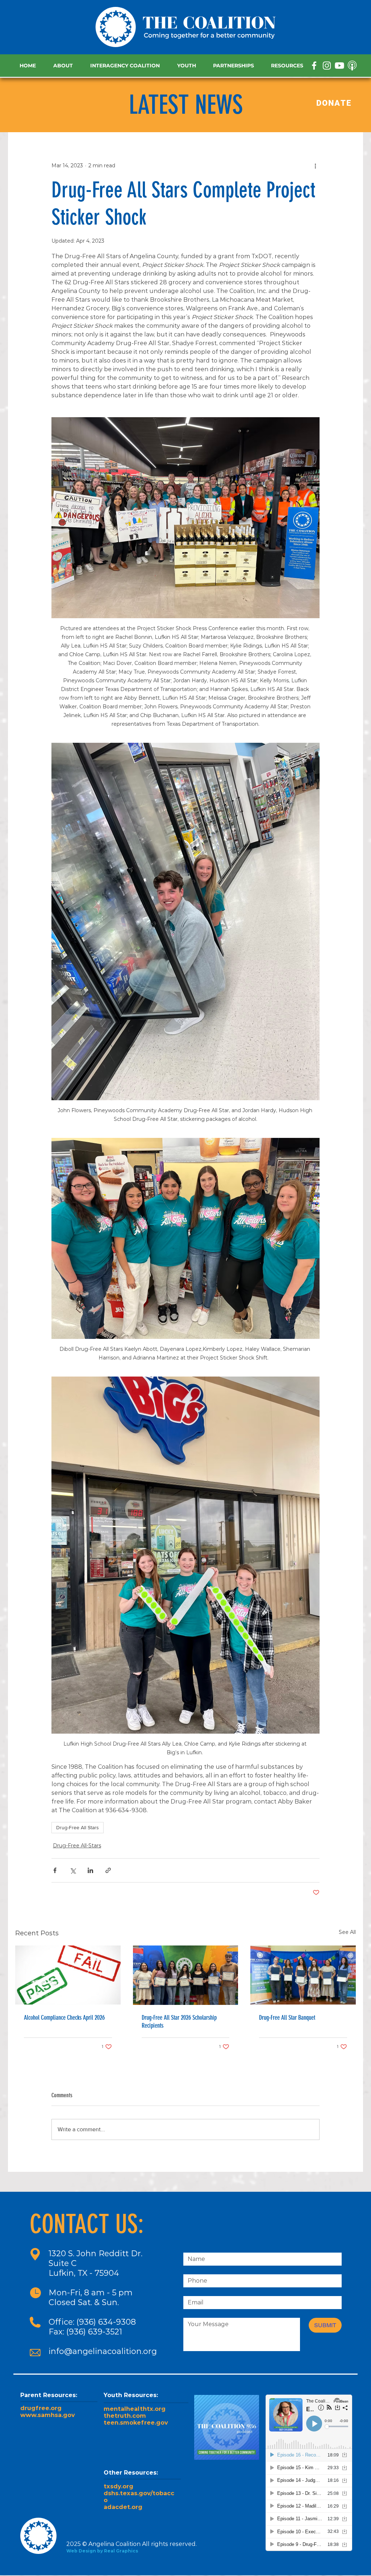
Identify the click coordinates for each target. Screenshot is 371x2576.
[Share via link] (108, 1870)
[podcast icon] (352, 66)
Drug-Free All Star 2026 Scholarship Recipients (179, 2022)
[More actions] (315, 166)
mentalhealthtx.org (135, 2409)
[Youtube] (339, 66)
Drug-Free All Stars (78, 1827)
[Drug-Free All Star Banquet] (303, 1975)
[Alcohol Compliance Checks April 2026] (68, 1975)
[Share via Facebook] (55, 1870)
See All (347, 1932)
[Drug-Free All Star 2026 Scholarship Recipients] (186, 1975)
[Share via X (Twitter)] (73, 1870)
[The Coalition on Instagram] (327, 66)
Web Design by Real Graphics (102, 2551)
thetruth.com (125, 2416)
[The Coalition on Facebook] (314, 66)
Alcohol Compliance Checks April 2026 (64, 2018)
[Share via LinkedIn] (90, 1870)
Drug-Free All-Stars (77, 1846)
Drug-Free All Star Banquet (287, 2018)
